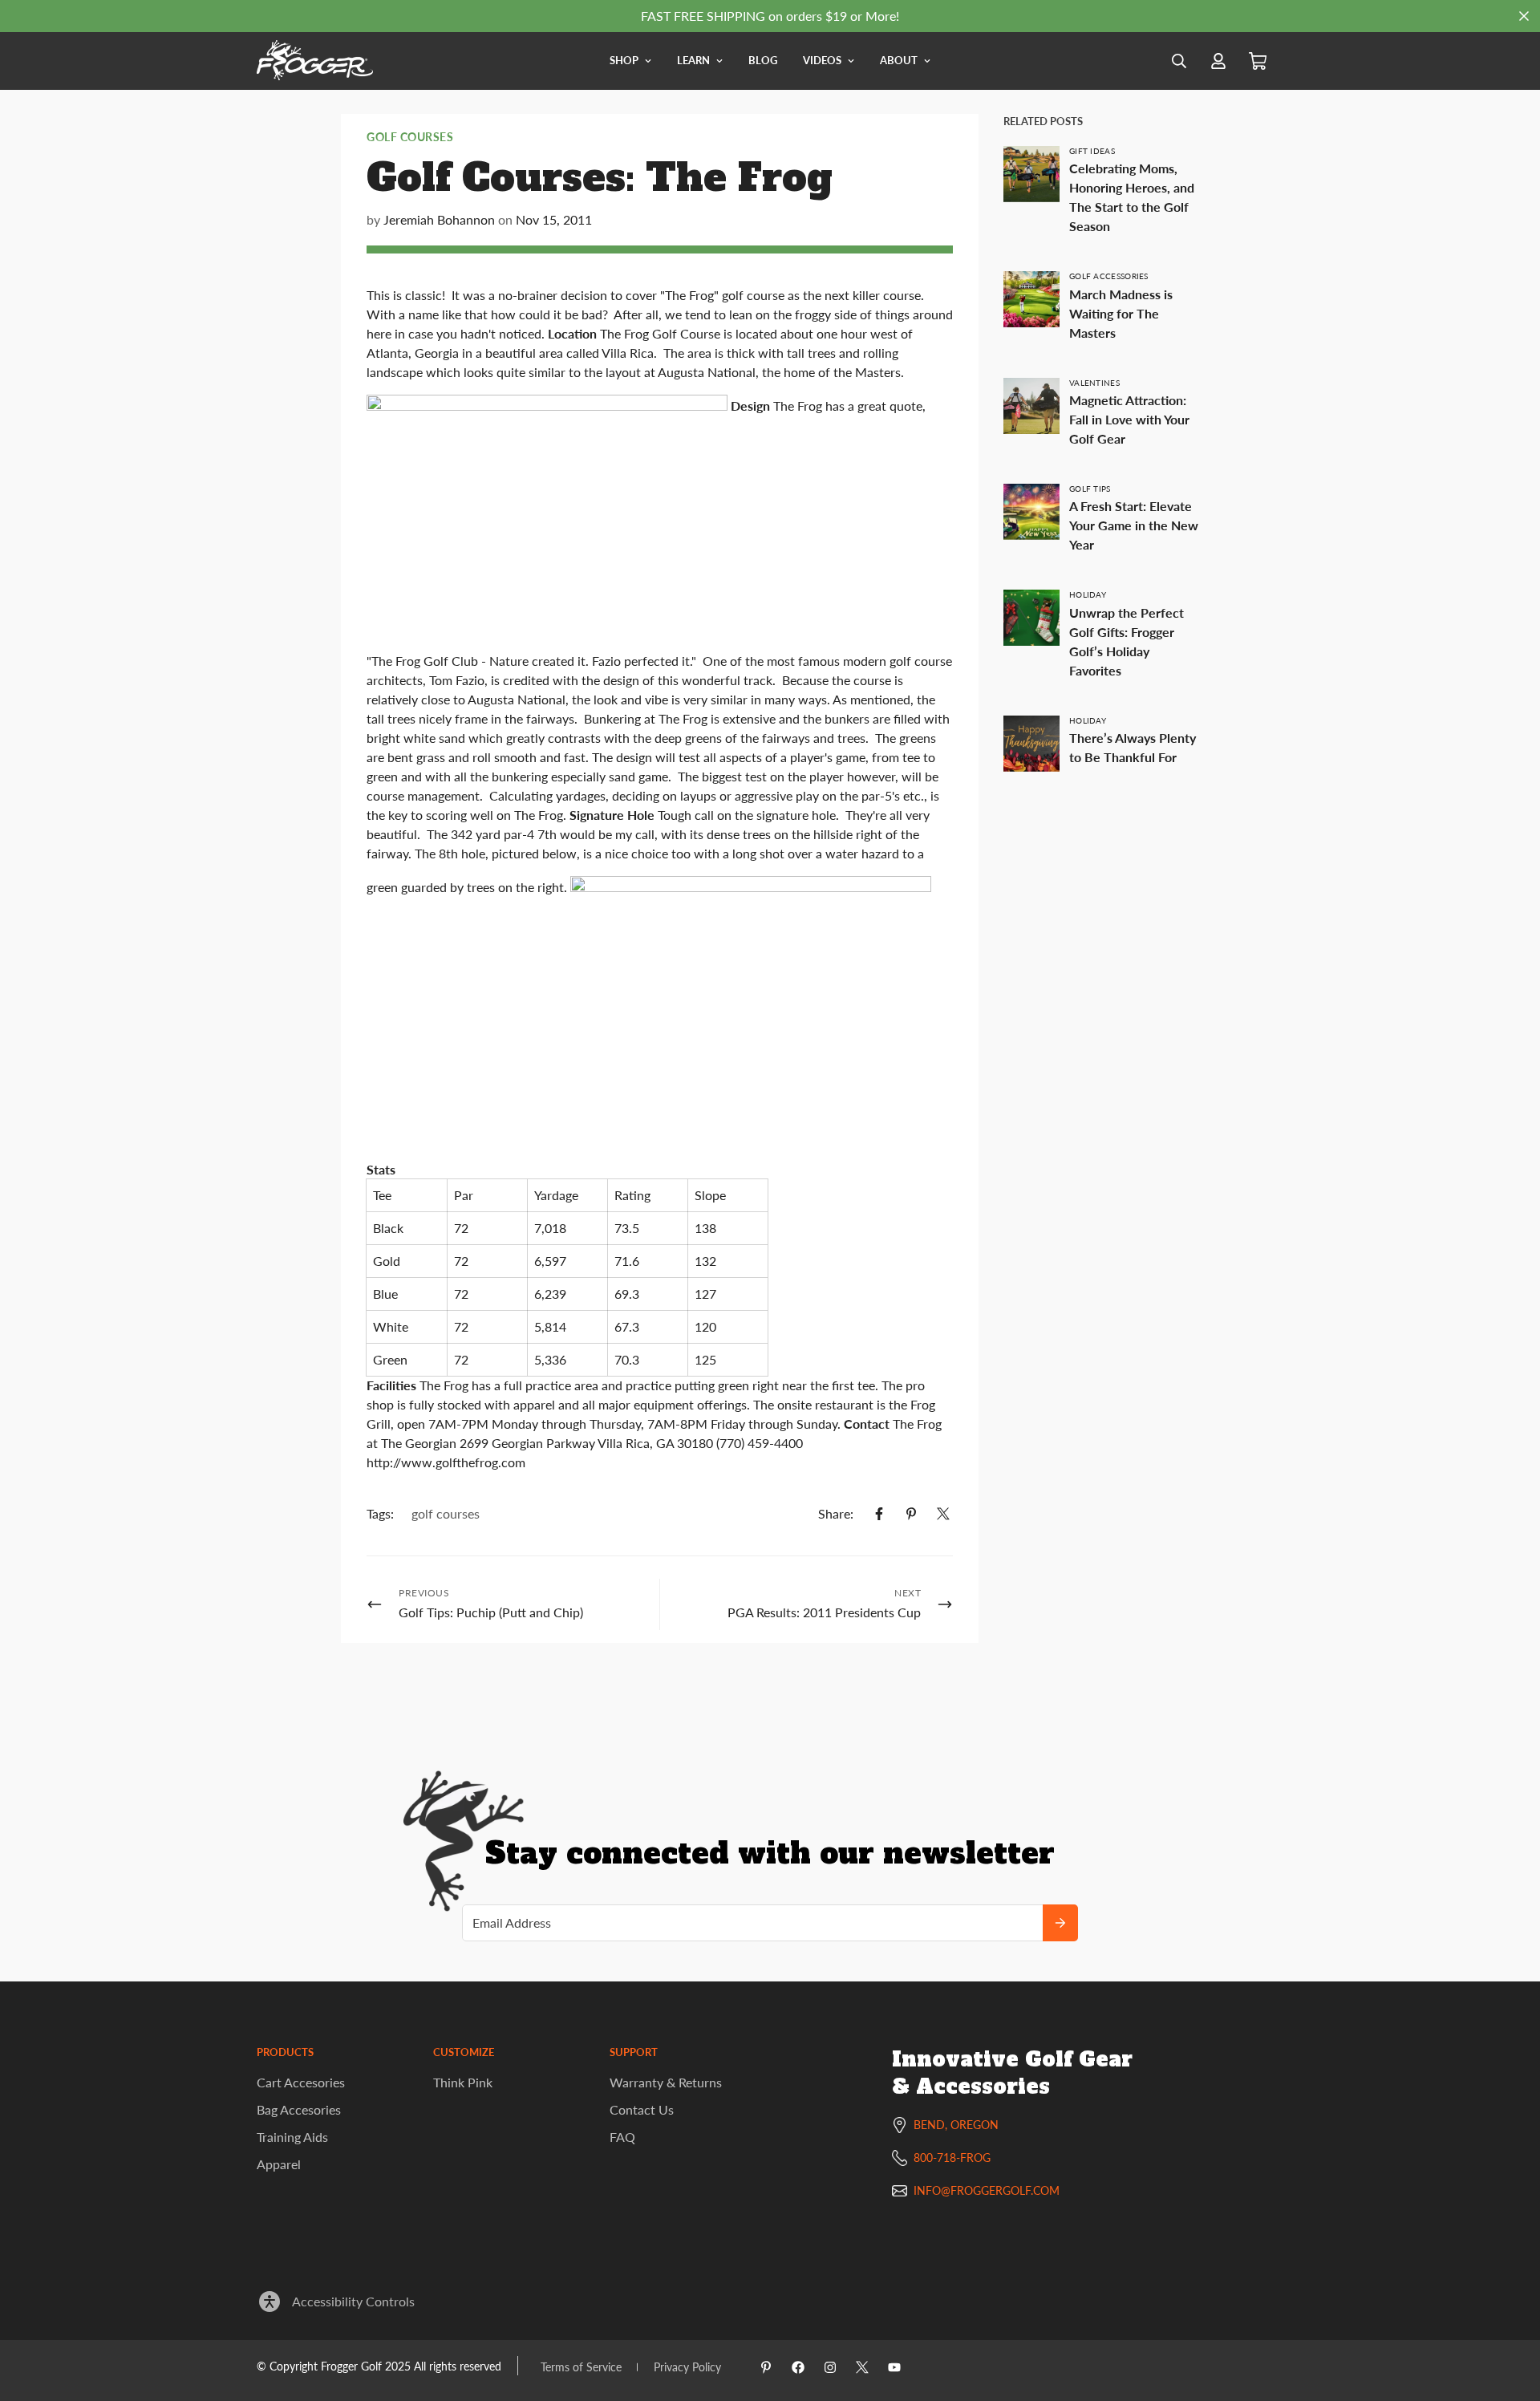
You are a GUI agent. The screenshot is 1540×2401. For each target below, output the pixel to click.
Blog (763, 60)
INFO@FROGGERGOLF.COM (987, 2190)
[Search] (1179, 61)
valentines (1094, 383)
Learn (693, 60)
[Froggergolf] (315, 61)
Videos (822, 60)
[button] (1258, 61)
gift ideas (1092, 151)
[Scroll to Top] (1509, 2314)
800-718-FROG (952, 2158)
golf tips (1090, 489)
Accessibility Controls (353, 2301)
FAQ (622, 2137)
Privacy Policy (687, 2367)
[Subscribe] (1060, 1923)
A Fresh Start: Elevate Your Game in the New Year (1134, 525)
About (899, 60)
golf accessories (1109, 276)
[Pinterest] (911, 1514)
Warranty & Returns (666, 2082)
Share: (836, 1513)
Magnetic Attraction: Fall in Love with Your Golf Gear (1129, 419)
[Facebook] (879, 1514)
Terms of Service (581, 2367)
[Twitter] (943, 1514)
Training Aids (292, 2137)
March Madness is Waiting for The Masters (1121, 313)
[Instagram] (830, 2367)
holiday (1088, 594)
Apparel (279, 2164)
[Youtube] (894, 2367)
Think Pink (463, 2082)
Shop (624, 60)
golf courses (410, 137)
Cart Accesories (301, 2082)
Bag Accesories (299, 2109)
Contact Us (642, 2109)
